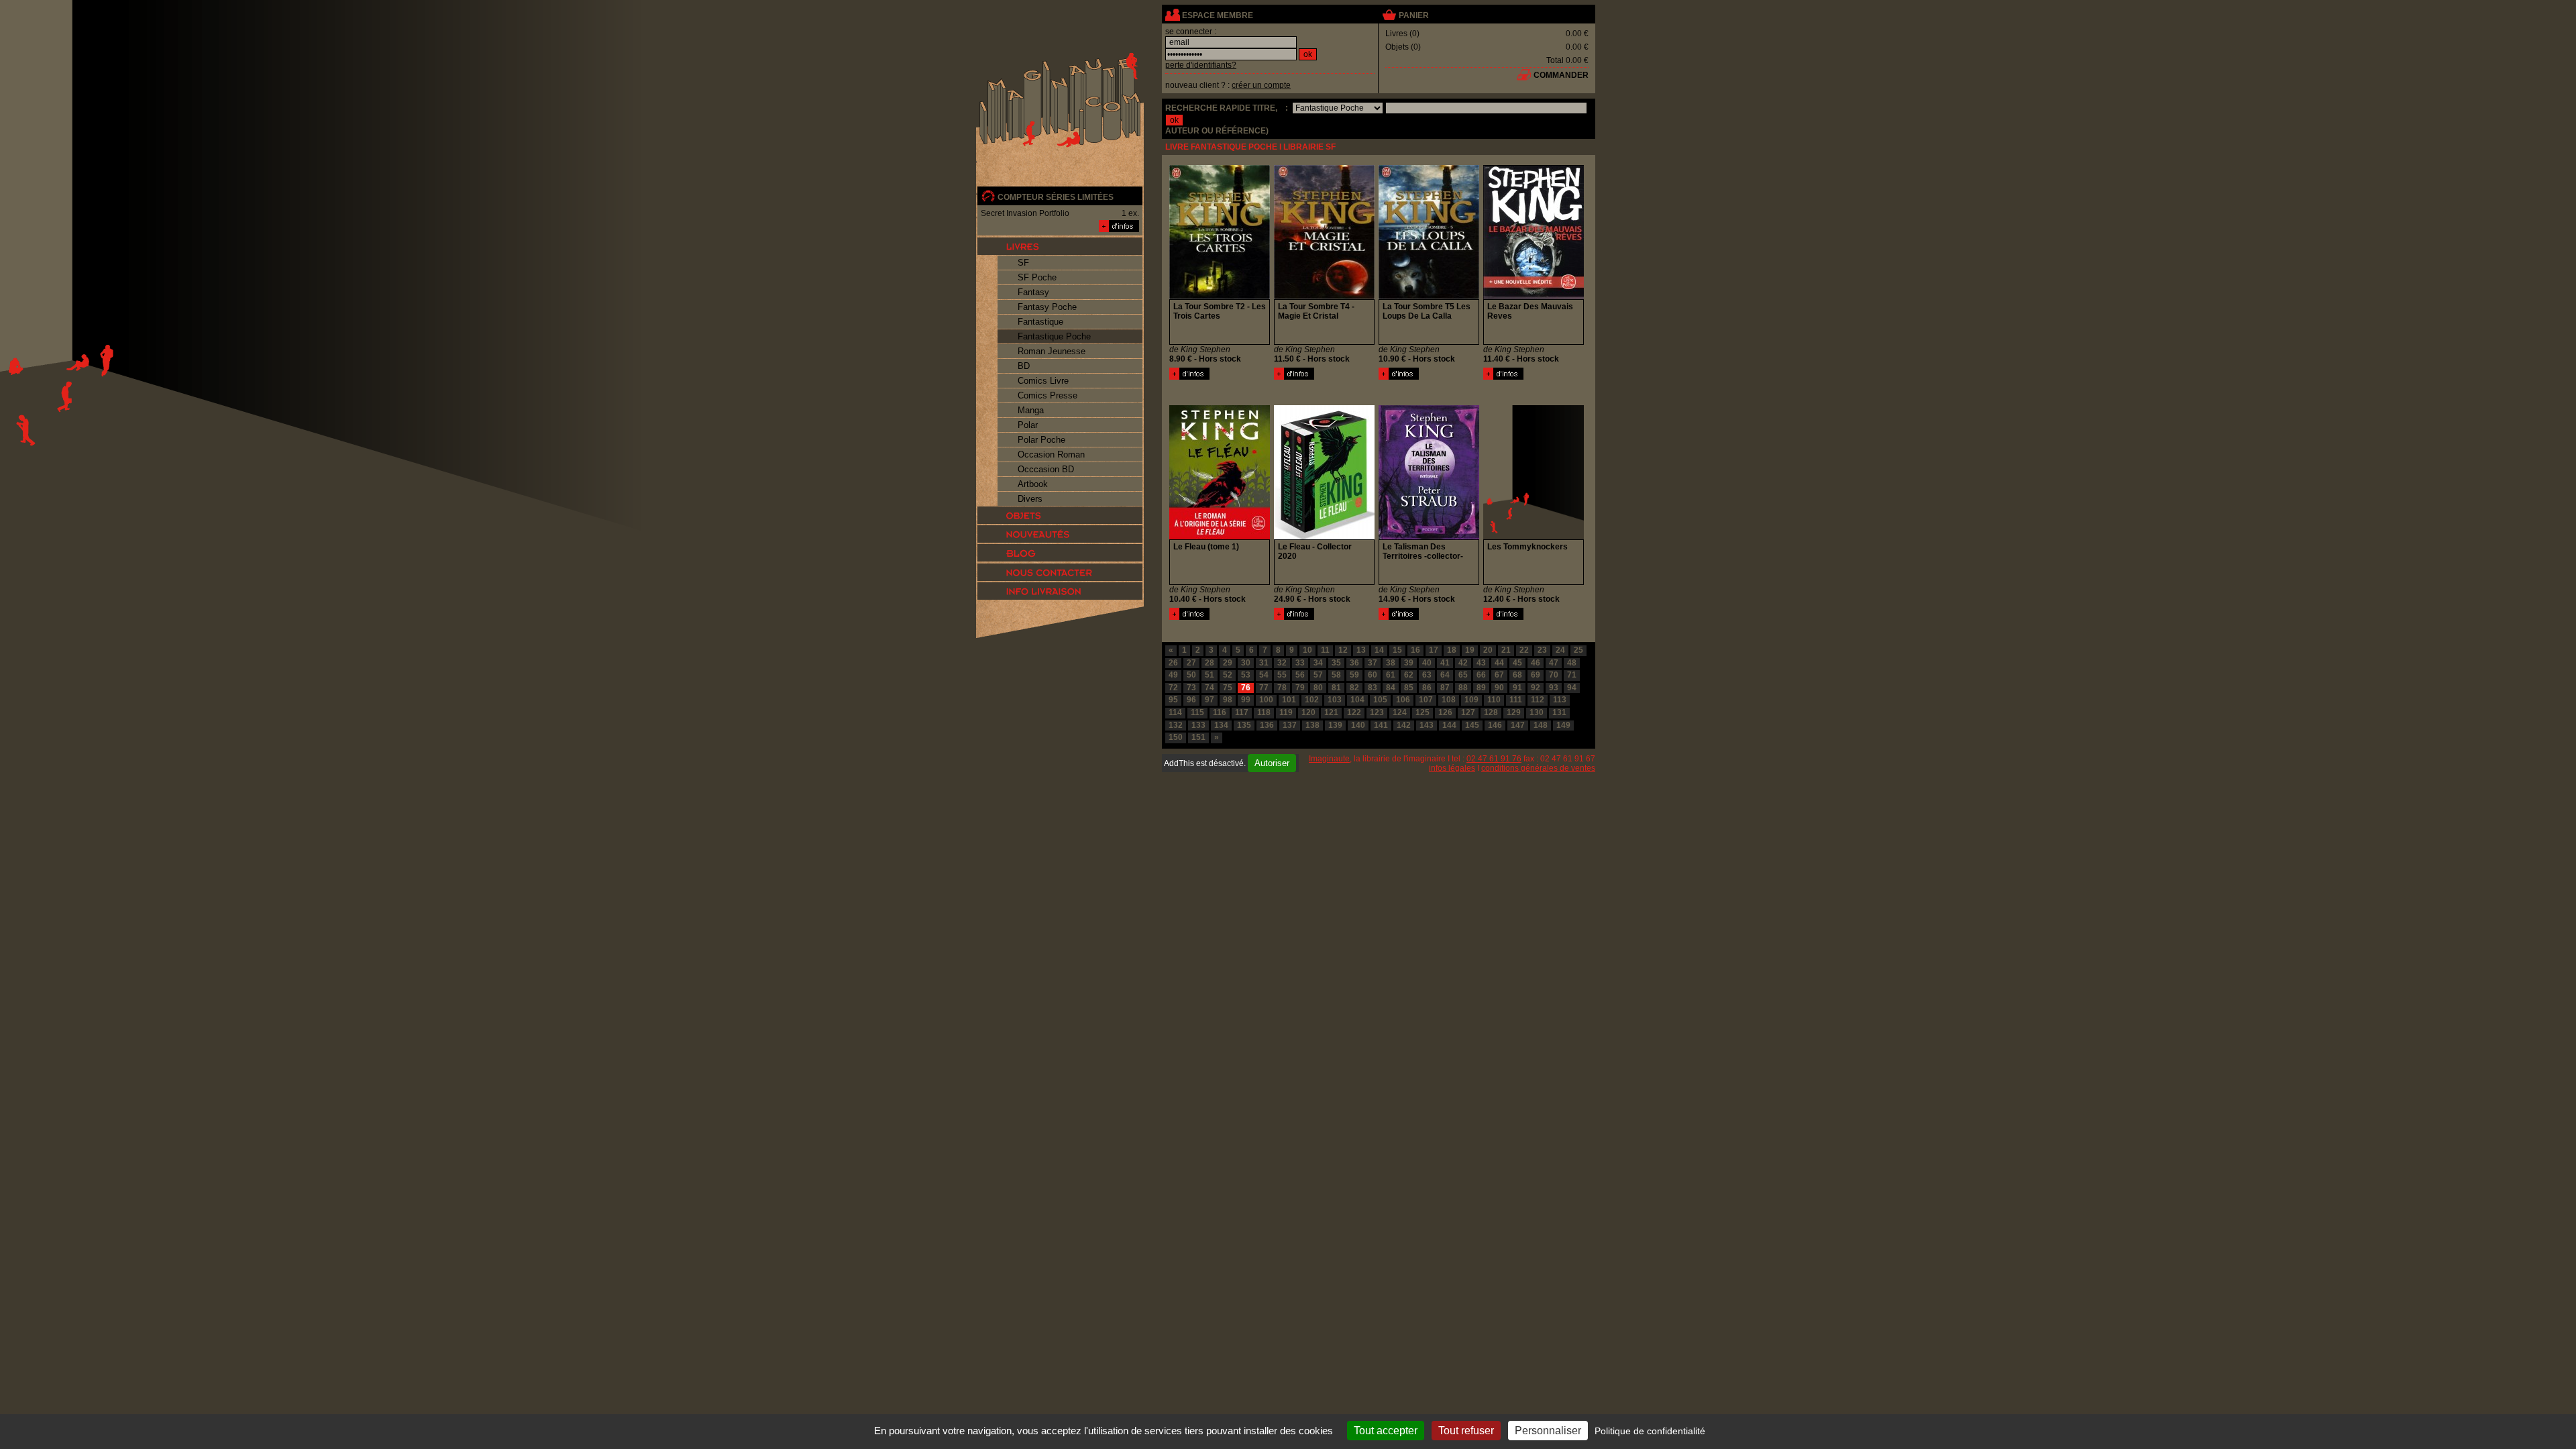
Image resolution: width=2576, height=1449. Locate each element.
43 (1481, 663)
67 (1499, 675)
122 (1354, 712)
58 (1336, 675)
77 (1264, 688)
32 (1282, 663)
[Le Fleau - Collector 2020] (1294, 617)
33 (1300, 663)
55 (1282, 675)
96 (1191, 700)
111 (1516, 700)
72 (1173, 688)
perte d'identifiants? (1201, 65)
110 (1494, 700)
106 (1403, 700)
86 (1427, 688)
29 (1228, 663)
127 (1468, 712)
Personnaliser (1548, 1431)
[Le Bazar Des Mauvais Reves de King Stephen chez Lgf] (1534, 297)
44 (1499, 663)
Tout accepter (1386, 1431)
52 (1228, 675)
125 (1423, 712)
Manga (1031, 410)
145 (1472, 725)
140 (1358, 725)
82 (1354, 688)
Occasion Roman (1051, 454)
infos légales (1452, 768)
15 (1397, 650)
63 (1427, 675)
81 (1336, 688)
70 (1554, 675)
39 (1409, 663)
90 (1499, 688)
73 (1191, 688)
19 (1470, 650)
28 (1210, 663)
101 (1289, 700)
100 (1266, 700)
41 (1445, 663)
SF (1023, 263)
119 (1286, 712)
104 (1357, 700)
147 (1518, 725)
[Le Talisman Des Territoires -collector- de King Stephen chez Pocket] (1429, 537)
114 (1175, 712)
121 (1331, 712)
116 (1220, 712)
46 (1536, 663)
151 (1198, 737)
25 (1578, 650)
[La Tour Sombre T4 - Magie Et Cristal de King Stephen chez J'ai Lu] (1324, 297)
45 (1517, 663)
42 (1463, 663)
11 (1325, 650)
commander (1561, 75)
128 (1491, 712)
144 (1449, 725)
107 (1426, 700)
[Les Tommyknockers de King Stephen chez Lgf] (1534, 537)
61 (1391, 675)
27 (1191, 663)
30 (1246, 663)
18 (1452, 650)
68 (1517, 675)
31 (1264, 663)
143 (1427, 725)
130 (1537, 712)
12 (1343, 650)
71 (1572, 675)
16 (1415, 650)
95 (1173, 700)
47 (1554, 663)
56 (1300, 675)
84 (1391, 688)
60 (1373, 675)
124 (1400, 712)
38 (1391, 663)
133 (1198, 725)
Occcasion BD (1046, 469)
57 (1318, 675)
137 (1290, 725)
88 (1463, 688)
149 (1563, 725)
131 (1559, 712)
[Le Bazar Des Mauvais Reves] (1503, 377)
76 (1246, 688)
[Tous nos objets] (1060, 515)
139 (1335, 725)
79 (1300, 688)
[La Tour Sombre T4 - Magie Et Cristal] (1294, 377)
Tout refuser (1466, 1431)
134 (1221, 725)
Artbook (1033, 484)
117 (1242, 712)
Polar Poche (1041, 440)
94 (1572, 688)
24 (1560, 650)
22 (1524, 650)
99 (1246, 700)
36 (1354, 663)
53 (1246, 675)
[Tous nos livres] (1060, 246)
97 (1210, 700)
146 (1495, 725)
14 (1379, 650)
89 (1481, 688)
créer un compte (1261, 85)
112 (1538, 700)
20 (1488, 650)
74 (1210, 688)
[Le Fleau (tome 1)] (1189, 617)
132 (1176, 725)
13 (1361, 650)
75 (1228, 688)
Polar (1028, 425)
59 (1354, 675)
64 (1445, 675)
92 (1536, 688)
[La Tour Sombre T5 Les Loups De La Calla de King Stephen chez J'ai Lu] (1429, 297)
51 (1210, 675)
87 (1445, 688)
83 (1373, 688)
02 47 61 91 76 (1494, 759)
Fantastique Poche (1054, 336)
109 (1471, 700)
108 (1449, 700)
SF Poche (1037, 277)
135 (1244, 725)
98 (1228, 700)
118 (1264, 712)
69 (1536, 675)
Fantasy (1033, 292)
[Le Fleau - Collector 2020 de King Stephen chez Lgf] (1324, 537)
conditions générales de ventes (1538, 768)
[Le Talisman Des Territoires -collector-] (1399, 617)
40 (1427, 663)
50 (1191, 675)
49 (1173, 675)
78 (1282, 688)
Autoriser (1272, 763)
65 (1463, 675)
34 (1318, 663)
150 (1176, 737)
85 (1409, 688)
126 (1445, 712)
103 (1335, 700)
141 (1381, 725)
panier (1414, 15)
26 (1173, 663)
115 (1197, 712)
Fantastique (1040, 322)
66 (1481, 675)
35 (1336, 663)
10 (1307, 650)
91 (1517, 688)
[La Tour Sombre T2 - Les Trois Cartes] (1189, 377)
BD (1024, 366)
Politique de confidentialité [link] (1650, 1431)
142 (1404, 725)
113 (1560, 700)
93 (1554, 688)
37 (1373, 663)
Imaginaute (1329, 759)
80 (1318, 688)
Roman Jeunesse (1052, 351)
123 (1377, 712)
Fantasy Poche (1047, 307)
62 (1409, 675)
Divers (1030, 499)
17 (1434, 650)
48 (1572, 663)
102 (1312, 700)
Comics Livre (1043, 381)
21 (1506, 650)
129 (1514, 712)
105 (1380, 700)
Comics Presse (1048, 395)
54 (1264, 675)
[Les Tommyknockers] (1503, 617)
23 (1542, 650)
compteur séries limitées (1056, 197)
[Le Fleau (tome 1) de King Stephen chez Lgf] (1220, 537)
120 (1308, 712)
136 (1267, 725)
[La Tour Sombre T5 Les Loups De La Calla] (1399, 377)
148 (1541, 725)
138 (1312, 725)
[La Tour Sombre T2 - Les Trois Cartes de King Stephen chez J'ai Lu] (1220, 297)
